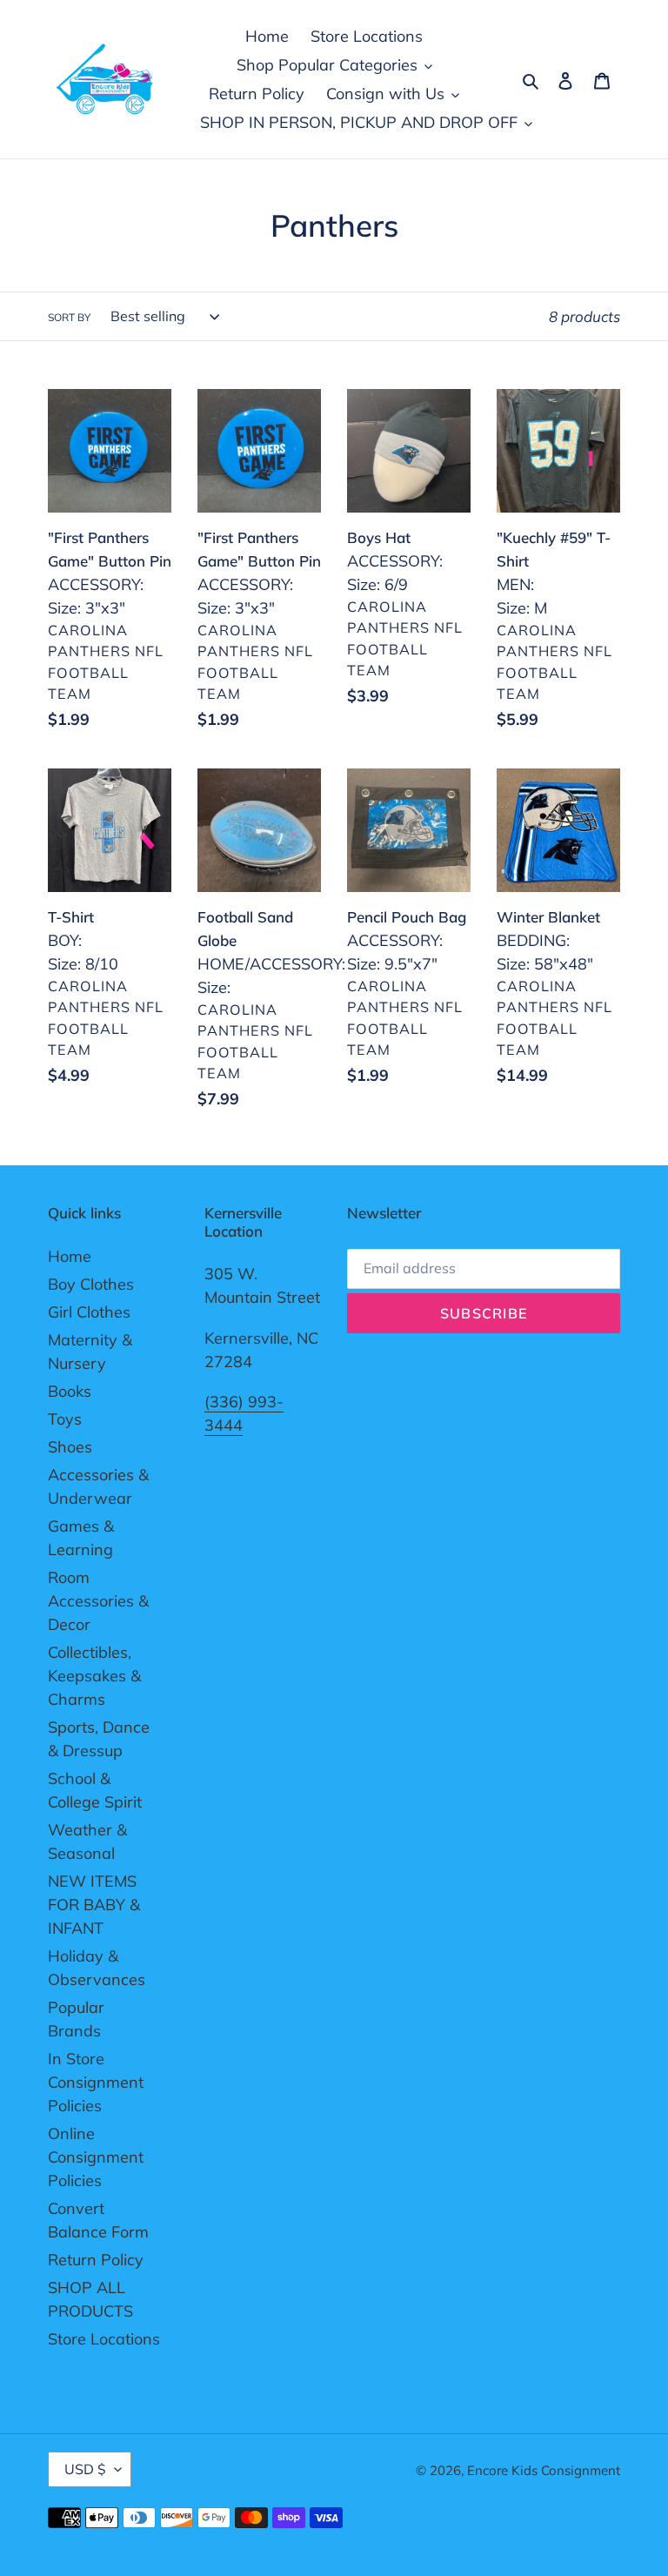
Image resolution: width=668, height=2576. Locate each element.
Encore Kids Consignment (544, 2470)
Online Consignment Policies (96, 2157)
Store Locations (104, 2339)
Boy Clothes (91, 1284)
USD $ (85, 2469)
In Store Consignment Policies (96, 2082)
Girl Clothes (89, 1312)
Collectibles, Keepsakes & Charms (94, 1676)
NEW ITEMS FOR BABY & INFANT (94, 1905)
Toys (65, 1419)
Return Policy (96, 2260)
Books (70, 1391)
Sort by (69, 317)
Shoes (70, 1447)
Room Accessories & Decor (98, 1601)
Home (70, 1256)
